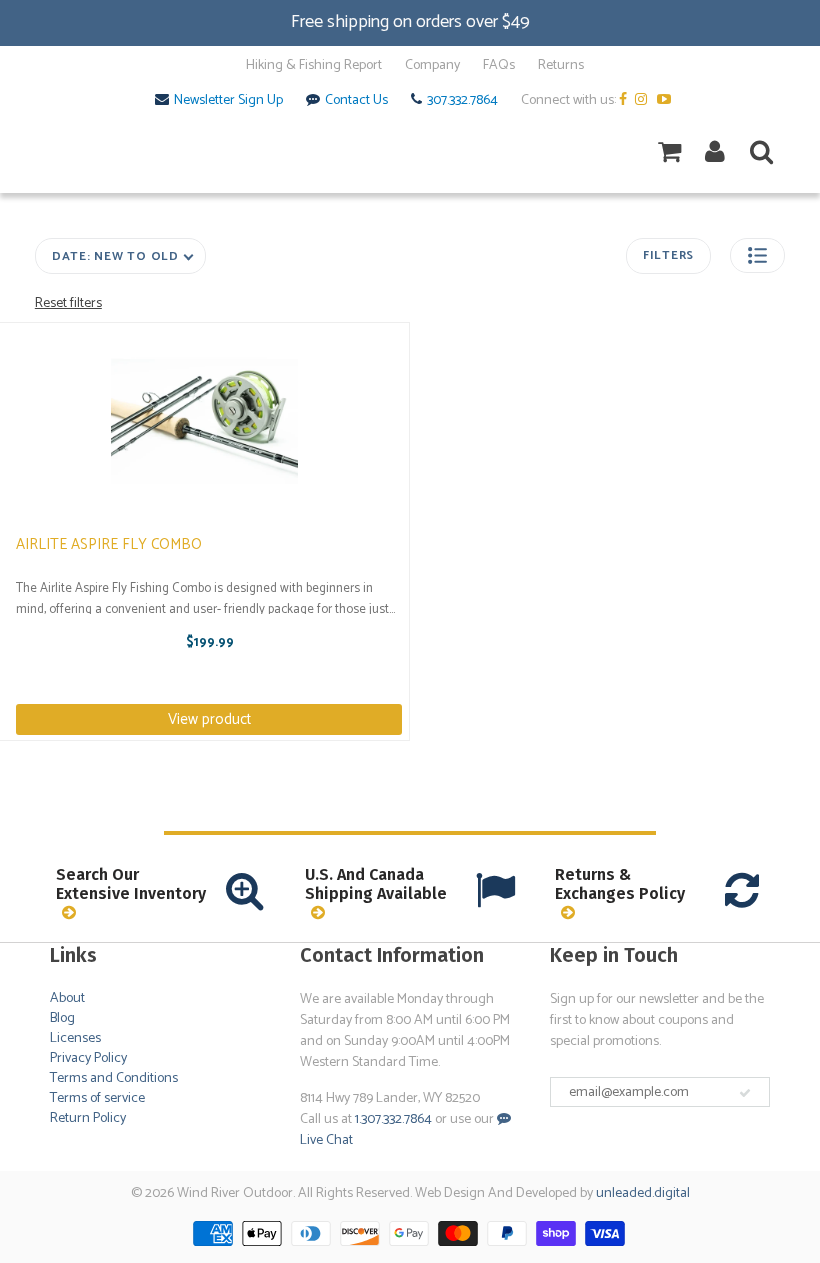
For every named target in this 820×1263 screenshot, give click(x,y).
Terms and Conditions (114, 1078)
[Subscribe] (745, 1093)
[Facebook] (625, 101)
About (67, 998)
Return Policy (88, 1118)
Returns (561, 66)
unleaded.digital (643, 1193)
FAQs (499, 66)
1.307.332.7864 (393, 1119)
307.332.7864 (462, 101)
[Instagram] (644, 101)
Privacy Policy (88, 1058)
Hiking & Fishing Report (314, 66)
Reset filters (68, 303)
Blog (62, 1018)
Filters (668, 255)
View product (209, 719)
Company (432, 66)
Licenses (75, 1038)
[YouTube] (666, 101)
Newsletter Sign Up (228, 101)
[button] (757, 255)
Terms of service (97, 1098)
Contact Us (356, 101)
